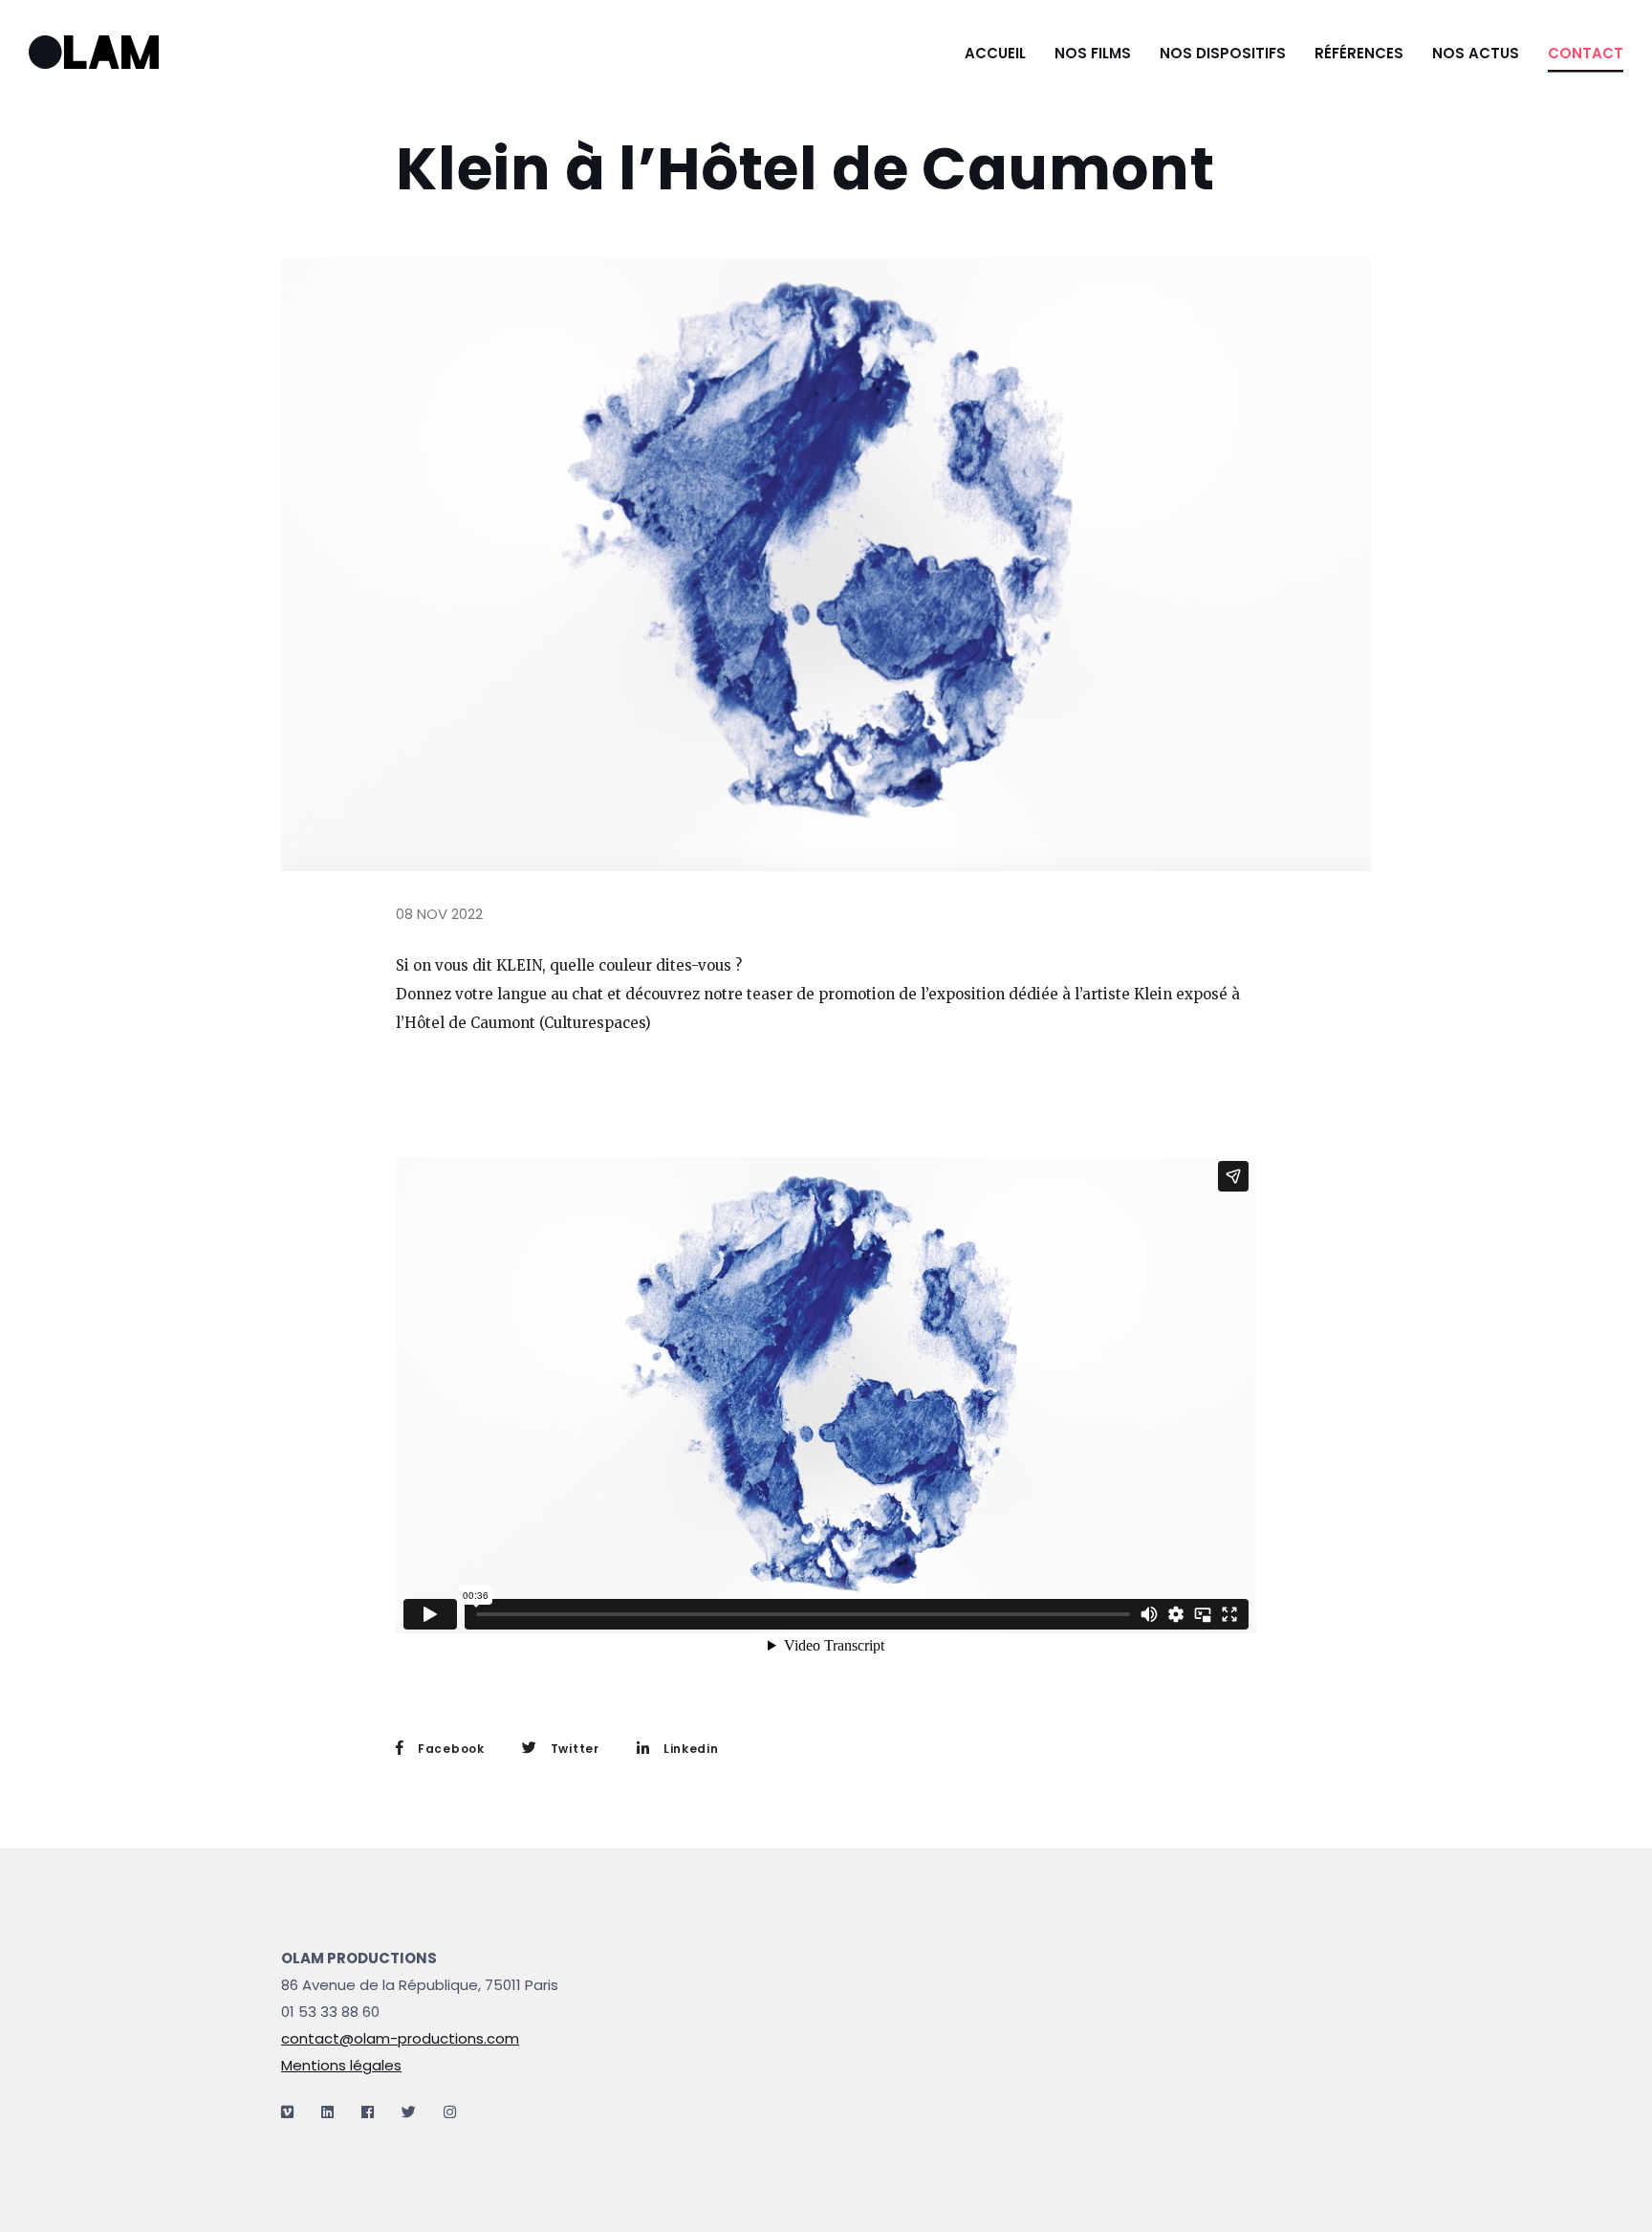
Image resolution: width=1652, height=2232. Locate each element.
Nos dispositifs (1223, 53)
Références (1359, 53)
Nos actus (1476, 53)
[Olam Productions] (123, 54)
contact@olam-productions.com (400, 2038)
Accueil (995, 53)
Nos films (1093, 53)
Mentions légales (341, 2065)
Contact (1586, 53)
